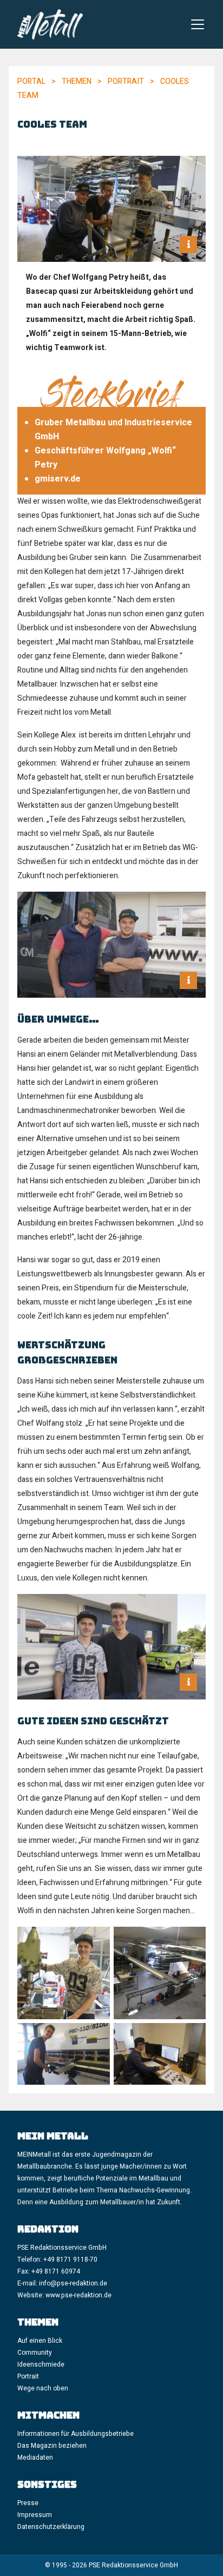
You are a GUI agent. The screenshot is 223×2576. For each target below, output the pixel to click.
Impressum (35, 2515)
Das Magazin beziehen (52, 2446)
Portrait (126, 81)
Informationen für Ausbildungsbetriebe (76, 2434)
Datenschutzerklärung (51, 2527)
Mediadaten (35, 2458)
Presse (28, 2503)
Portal (31, 81)
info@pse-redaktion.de (74, 2283)
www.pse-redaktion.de (78, 2295)
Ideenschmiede (41, 2364)
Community (35, 2353)
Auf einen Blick (40, 2341)
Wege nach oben (43, 2388)
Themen (77, 81)
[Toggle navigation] (198, 24)
